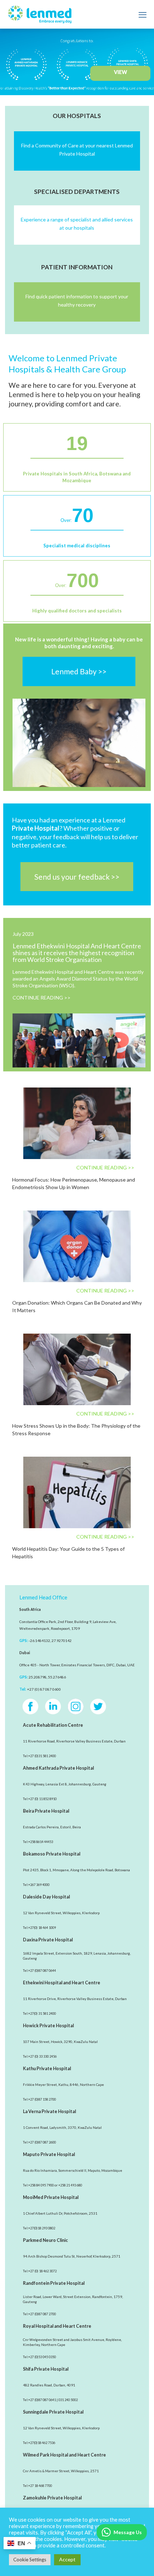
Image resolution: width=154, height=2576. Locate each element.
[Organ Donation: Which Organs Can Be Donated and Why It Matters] (77, 1246)
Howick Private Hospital (48, 2026)
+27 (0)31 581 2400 (42, 1756)
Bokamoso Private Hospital (52, 1854)
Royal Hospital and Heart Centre (57, 2326)
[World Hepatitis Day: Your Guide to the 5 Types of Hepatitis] (77, 1492)
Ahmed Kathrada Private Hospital (58, 1768)
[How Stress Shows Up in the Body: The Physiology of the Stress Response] (77, 1369)
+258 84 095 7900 (41, 2185)
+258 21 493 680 (70, 2185)
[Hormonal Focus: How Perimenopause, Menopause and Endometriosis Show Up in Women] (77, 1123)
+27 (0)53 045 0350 (42, 2357)
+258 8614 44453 (41, 1842)
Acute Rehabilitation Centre (53, 1725)
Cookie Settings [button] (30, 2560)
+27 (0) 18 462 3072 (42, 2271)
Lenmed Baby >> (79, 671)
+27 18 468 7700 (40, 2486)
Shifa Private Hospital (46, 2369)
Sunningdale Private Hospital (53, 2412)
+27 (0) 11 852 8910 (42, 1799)
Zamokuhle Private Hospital (52, 2498)
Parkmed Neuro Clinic (45, 2240)
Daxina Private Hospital (48, 1940)
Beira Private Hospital (46, 1811)
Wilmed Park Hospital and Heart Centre (64, 2455)
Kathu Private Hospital (47, 2069)
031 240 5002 (68, 2400)
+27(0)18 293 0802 (42, 2228)
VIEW (121, 72)
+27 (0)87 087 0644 (42, 1971)
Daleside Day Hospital (46, 1897)
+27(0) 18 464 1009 (42, 1928)
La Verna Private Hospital (49, 2111)
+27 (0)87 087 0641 (42, 2400)
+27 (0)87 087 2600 (42, 2142)
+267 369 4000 (39, 1885)
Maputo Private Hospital (49, 2154)
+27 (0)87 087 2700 (42, 2314)
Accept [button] (67, 2559)
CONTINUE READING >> (42, 998)
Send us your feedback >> (77, 877)
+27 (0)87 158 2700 (42, 2099)
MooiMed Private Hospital (51, 2197)
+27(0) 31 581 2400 (42, 2013)
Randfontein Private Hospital (54, 2283)
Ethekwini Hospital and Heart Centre (62, 1983)
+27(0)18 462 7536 (42, 2443)
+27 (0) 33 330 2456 (42, 2056)
